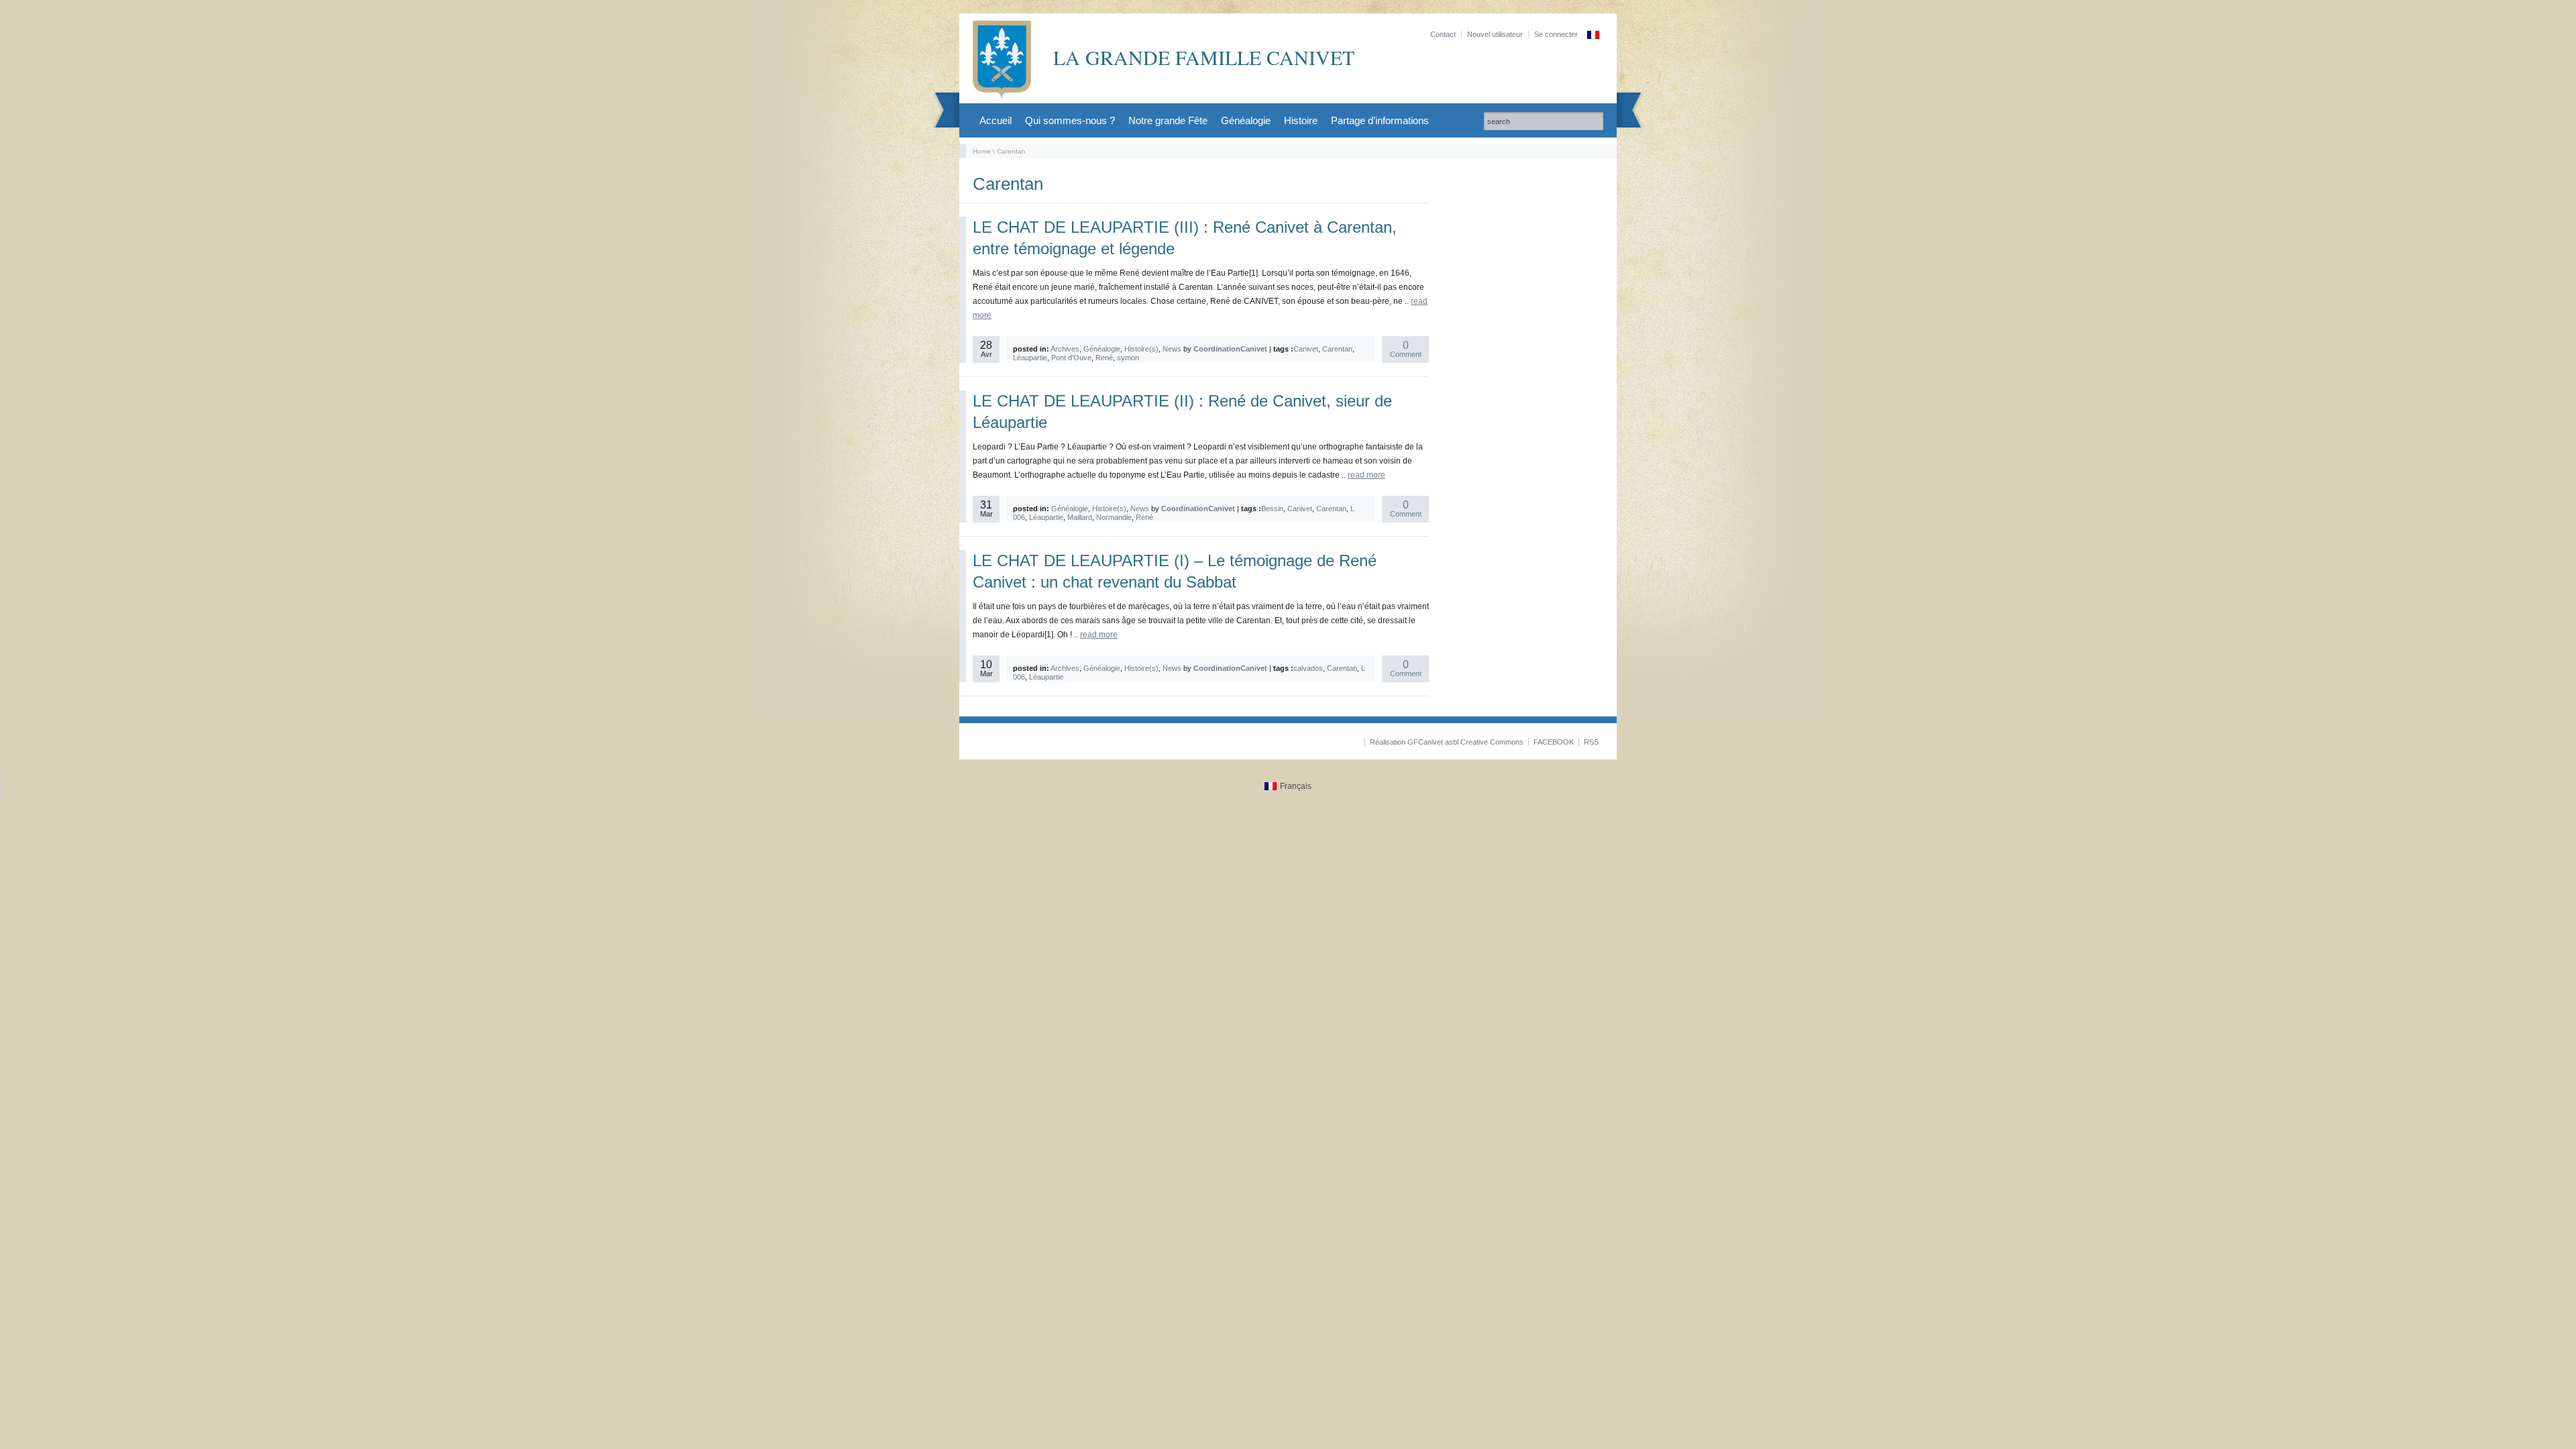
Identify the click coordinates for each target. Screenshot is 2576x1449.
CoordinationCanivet (1230, 349)
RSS (1591, 742)
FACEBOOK (1554, 742)
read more (1366, 475)
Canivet (1306, 349)
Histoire (1301, 120)
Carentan (1337, 349)
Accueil (996, 120)
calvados (1308, 668)
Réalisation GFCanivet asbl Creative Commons (1447, 742)
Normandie (1114, 517)
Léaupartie (1030, 358)
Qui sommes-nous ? (1070, 120)
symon (1128, 358)
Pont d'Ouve (1071, 358)
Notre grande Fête (1168, 120)
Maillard (1080, 517)
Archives (1065, 349)
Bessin (1272, 508)
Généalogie (1246, 120)
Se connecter (1556, 34)
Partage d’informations (1380, 120)
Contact (1443, 34)
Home (982, 151)
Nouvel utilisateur (1495, 34)
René (1104, 358)
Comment (1406, 350)
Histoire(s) (1141, 349)
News (1172, 349)
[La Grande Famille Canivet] (1002, 96)
